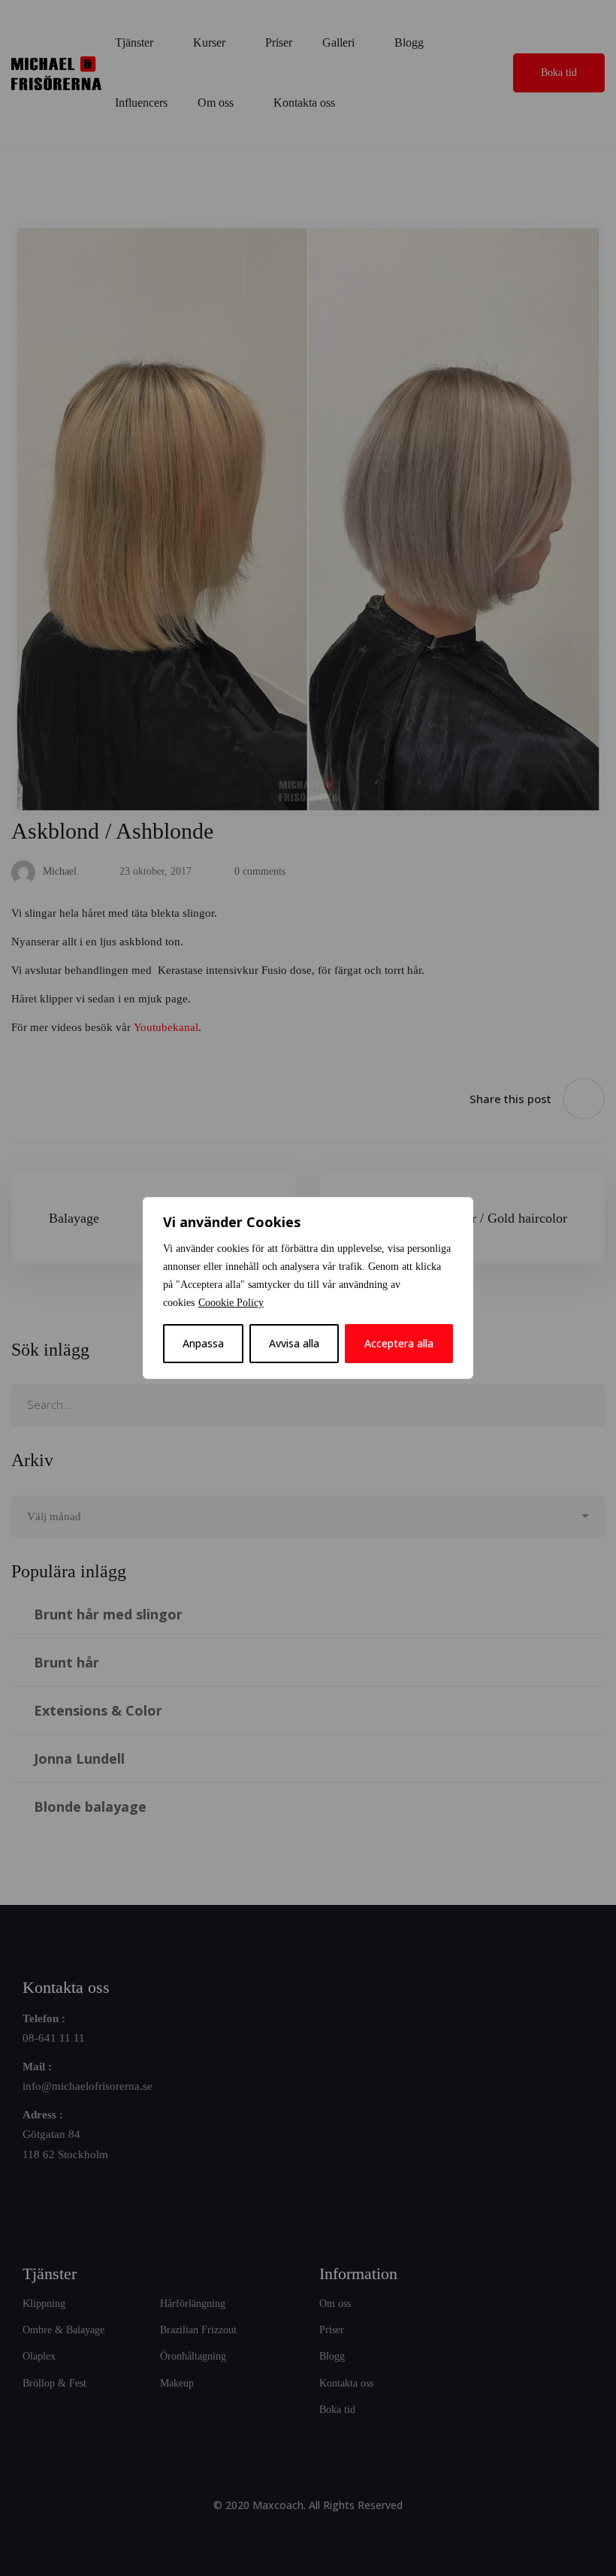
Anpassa (203, 1343)
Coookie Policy (231, 1303)
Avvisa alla (294, 1343)
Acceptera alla (399, 1343)
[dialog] (308, 1288)
